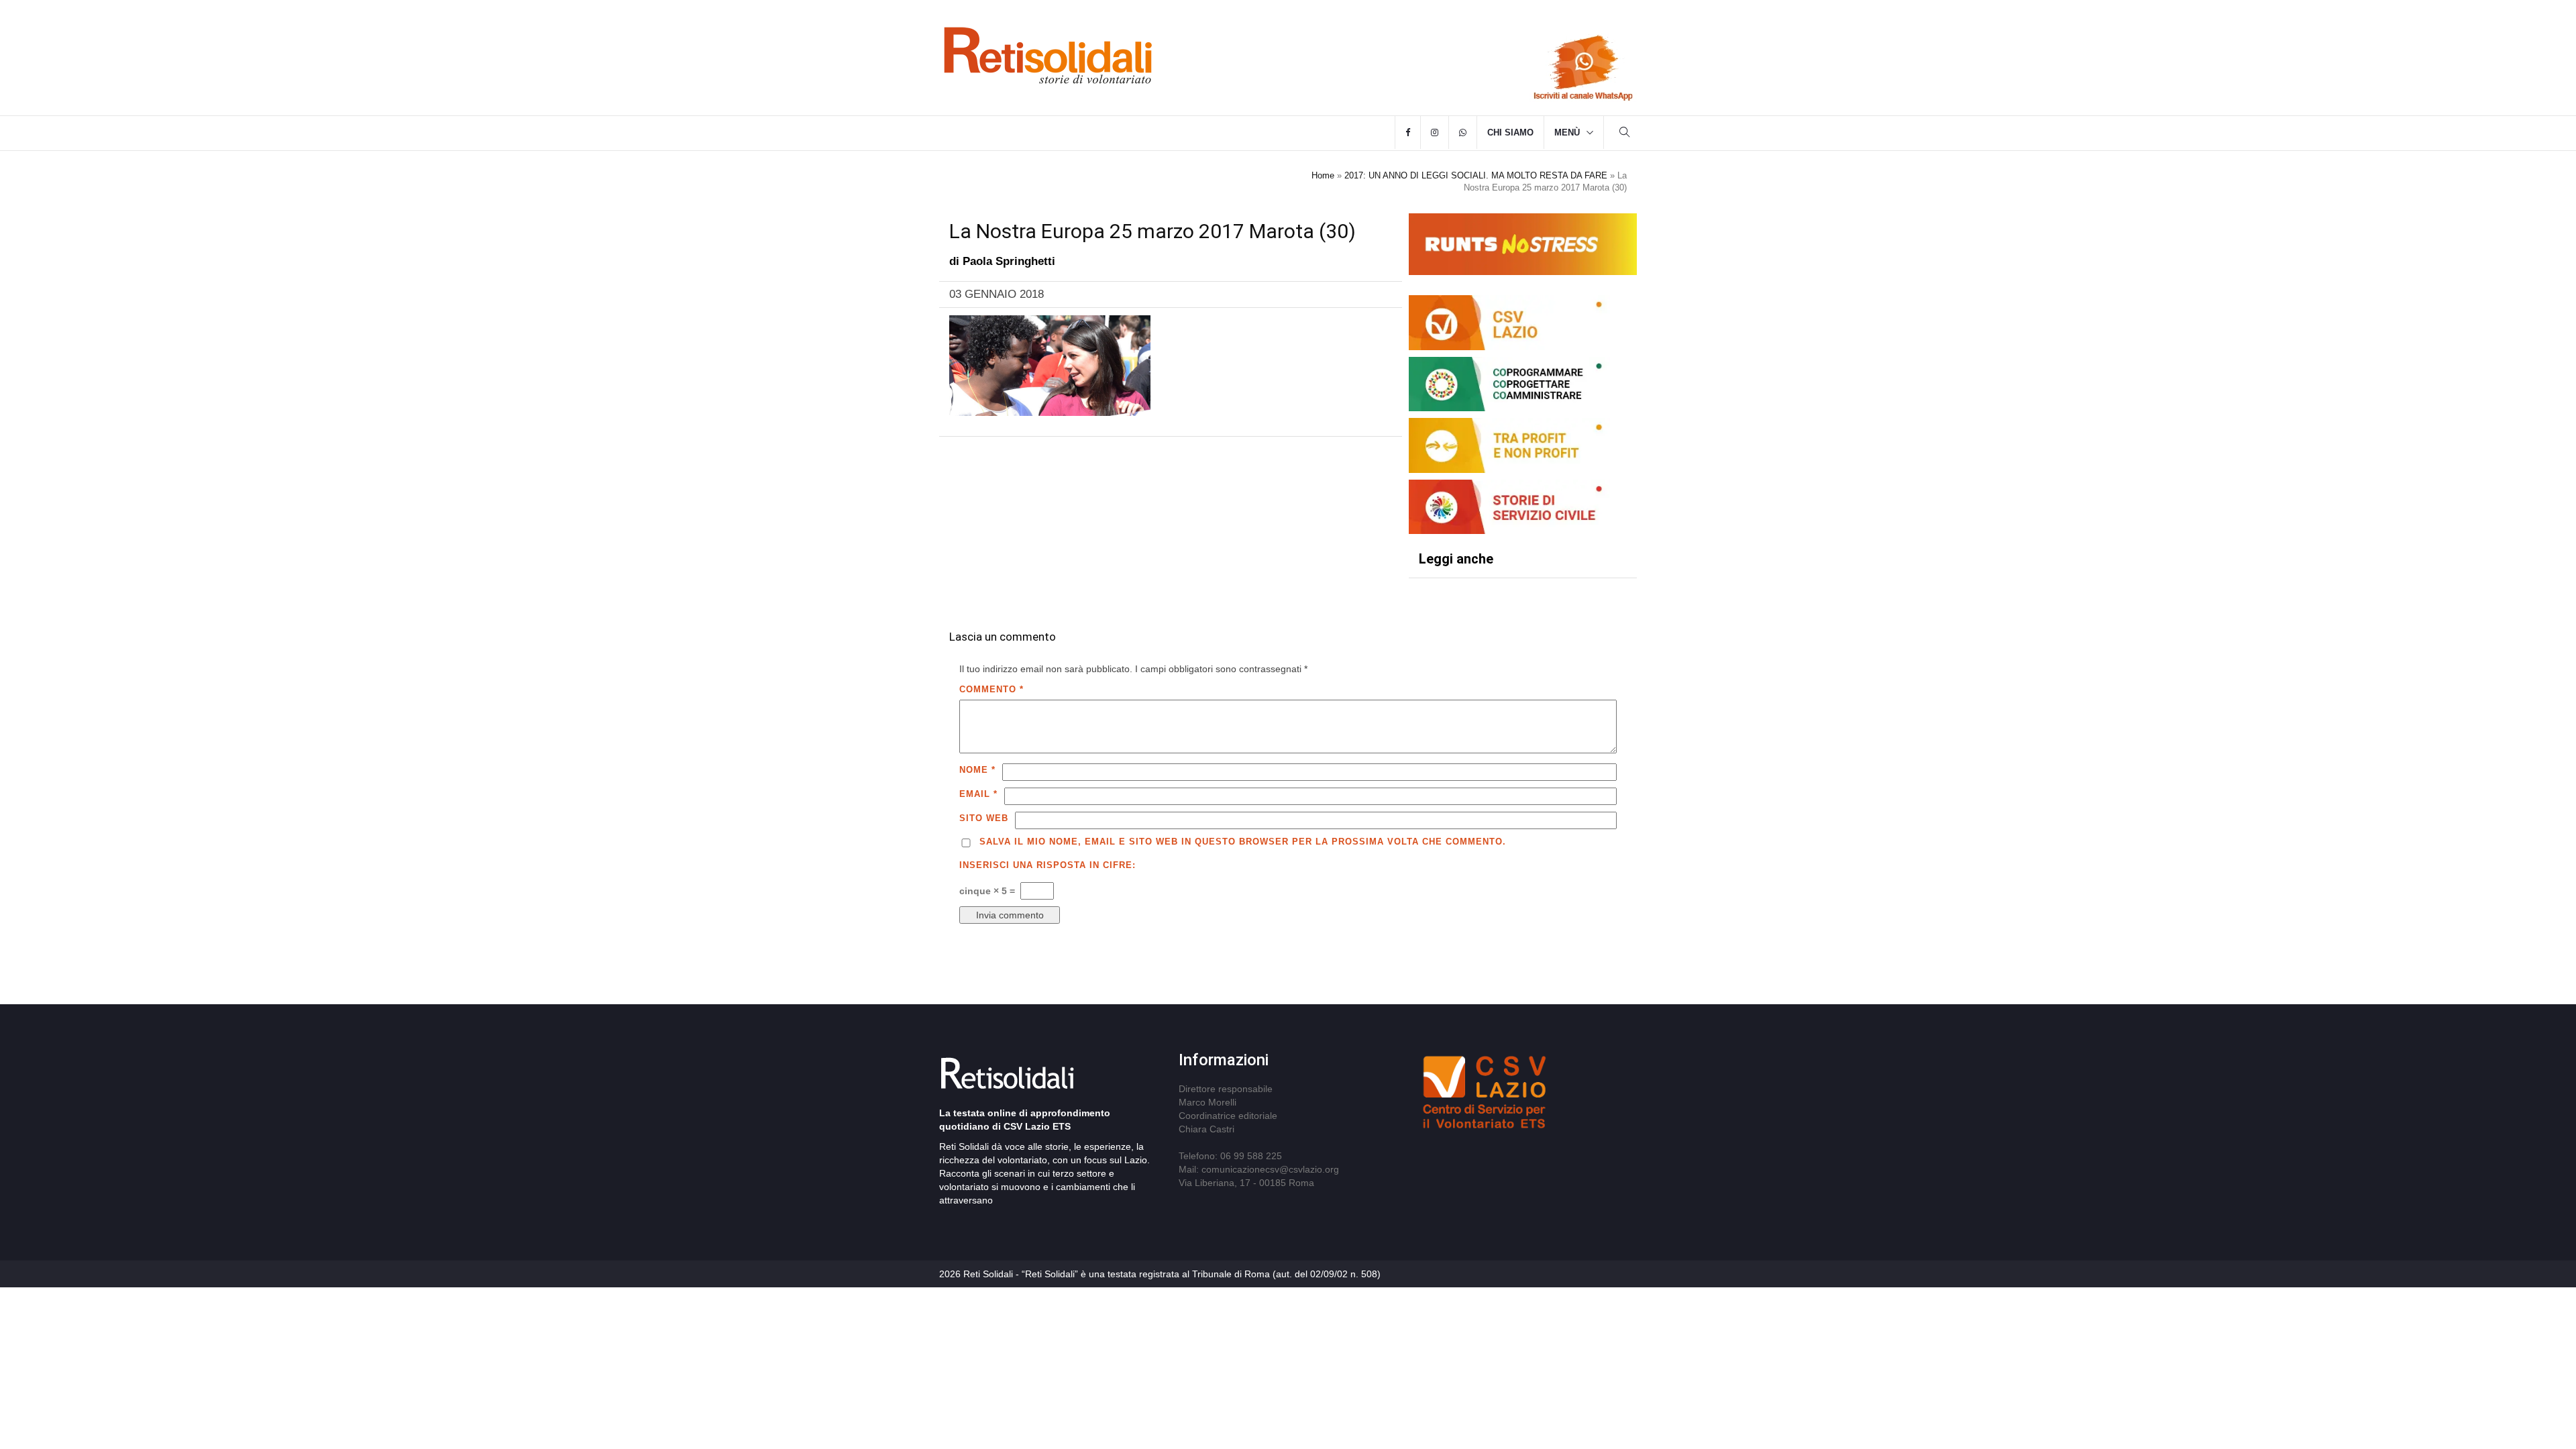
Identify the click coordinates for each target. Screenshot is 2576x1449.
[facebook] (1408, 133)
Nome (977, 770)
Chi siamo (1510, 132)
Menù (1567, 132)
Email (978, 794)
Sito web (984, 818)
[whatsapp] (1463, 133)
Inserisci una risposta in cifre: (1048, 865)
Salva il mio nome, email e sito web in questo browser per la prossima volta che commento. (1243, 842)
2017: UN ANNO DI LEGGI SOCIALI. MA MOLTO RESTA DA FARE (1476, 175)
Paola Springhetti (1009, 261)
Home (1323, 175)
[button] (1625, 134)
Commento (991, 689)
